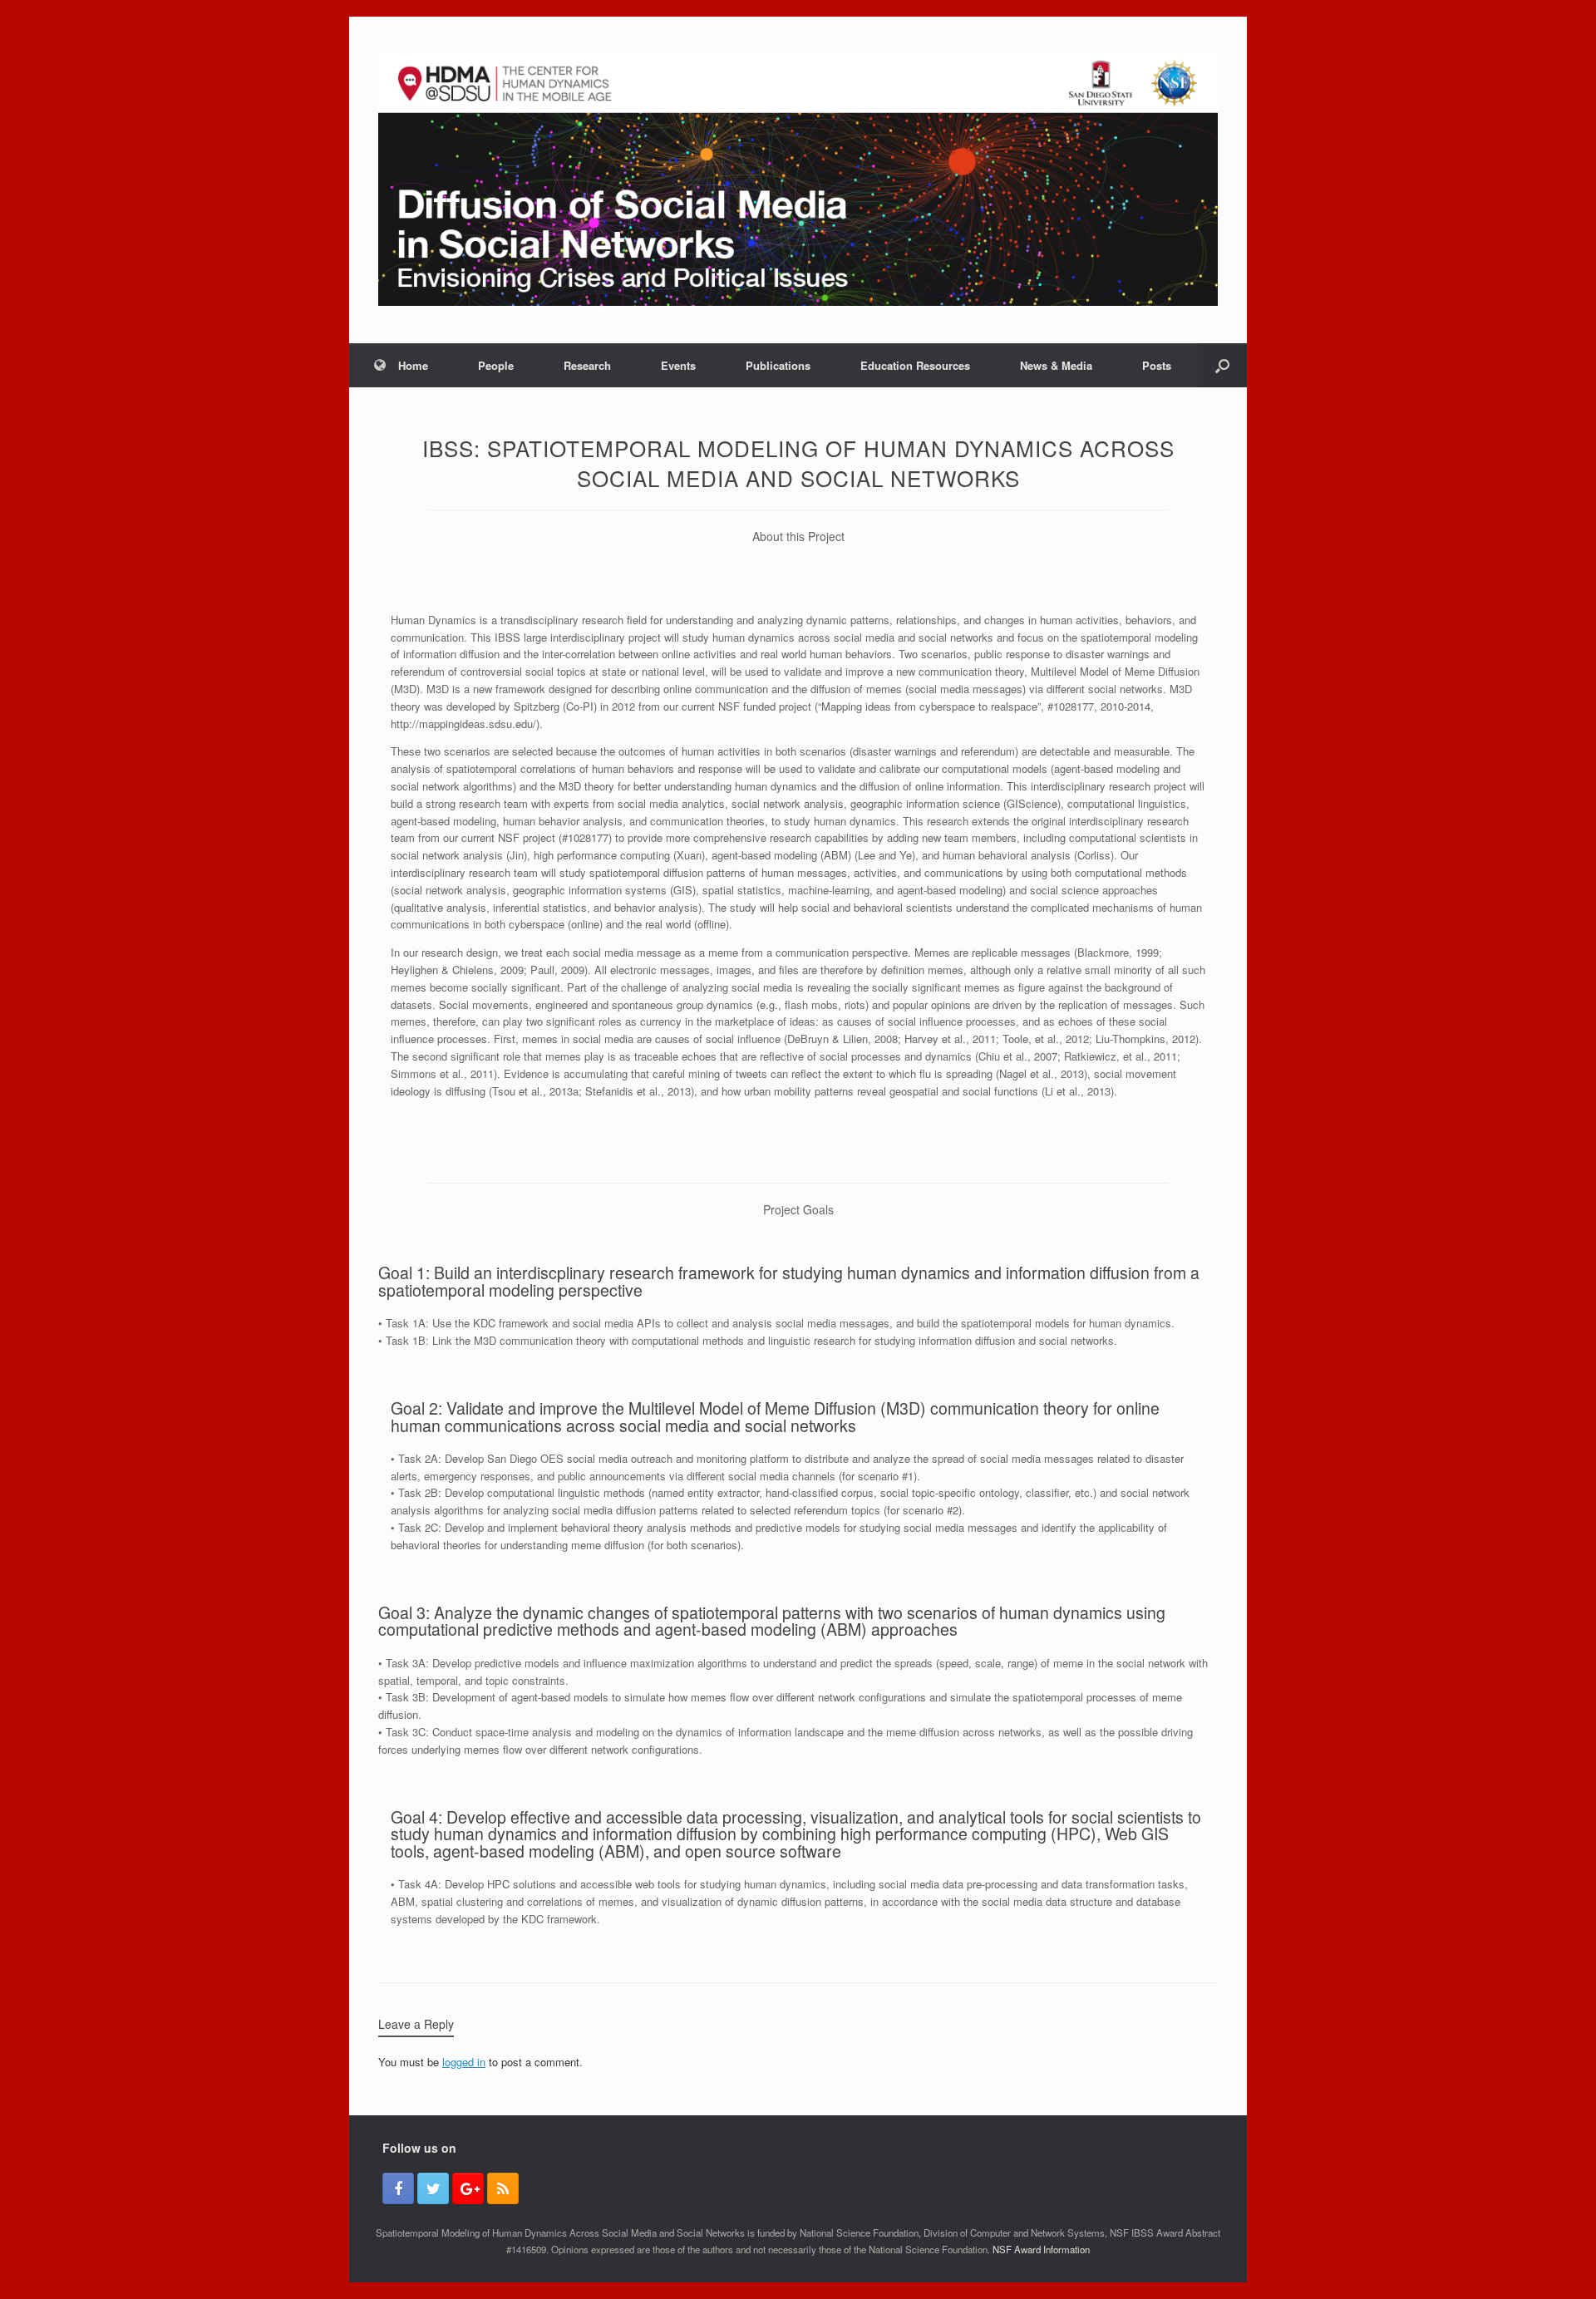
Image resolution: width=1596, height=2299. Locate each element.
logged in (464, 2062)
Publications (778, 365)
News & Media (1056, 365)
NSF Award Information (1041, 2249)
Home (413, 365)
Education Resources (915, 365)
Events (678, 365)
